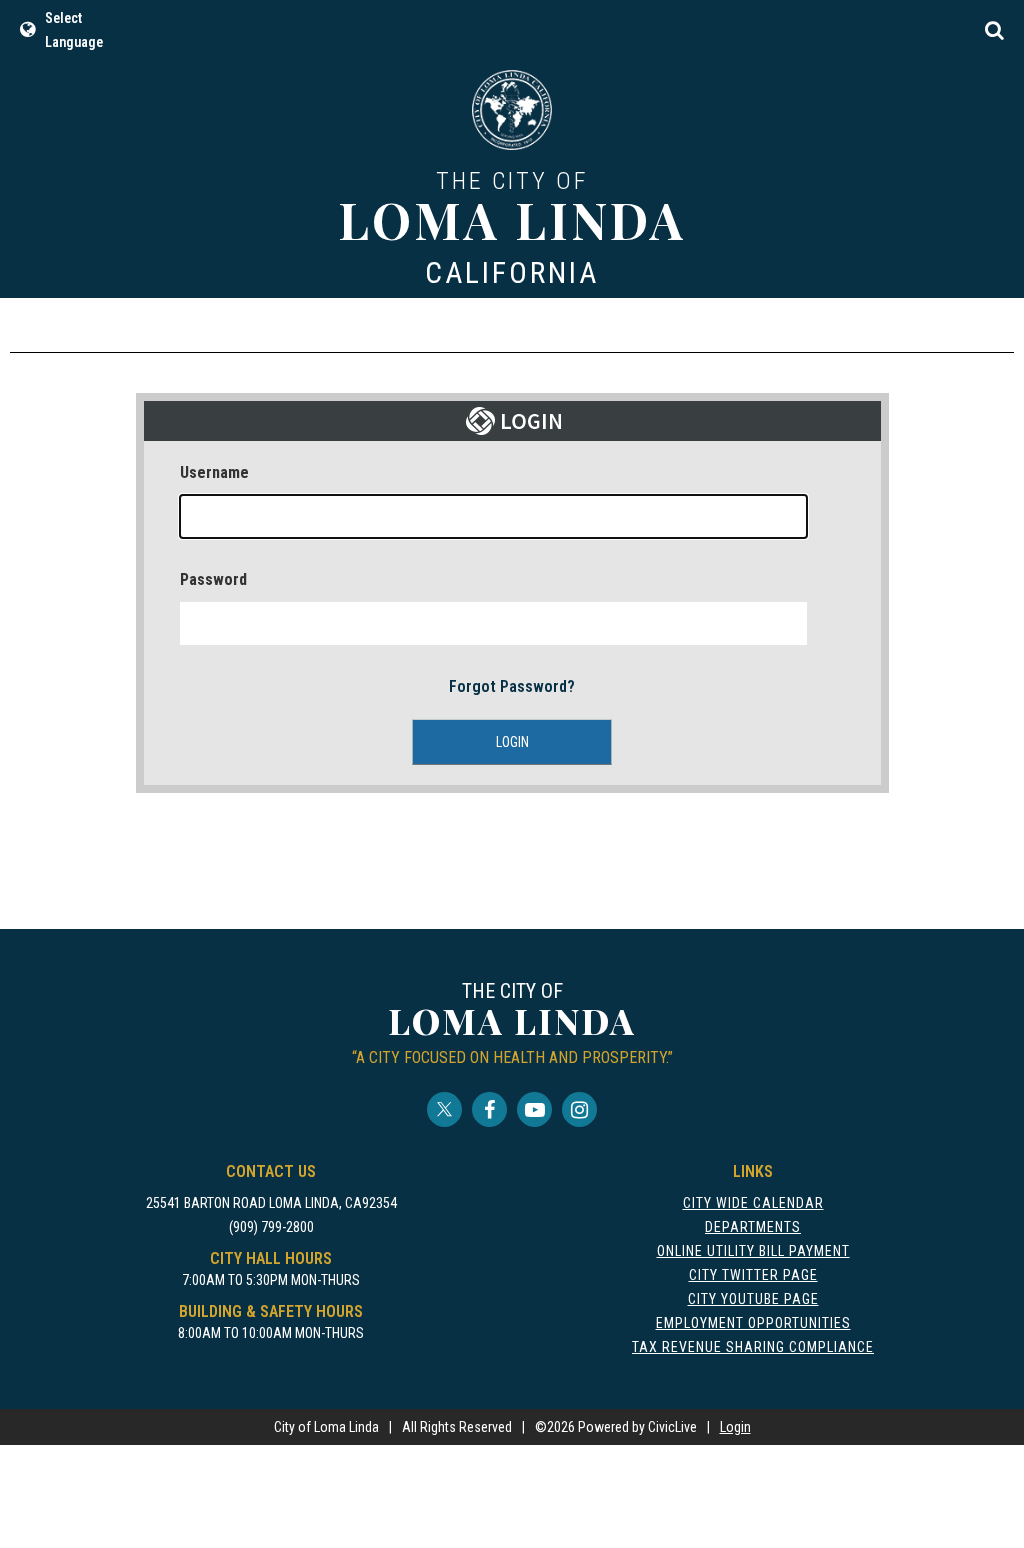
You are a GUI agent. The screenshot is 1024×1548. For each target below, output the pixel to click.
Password (213, 579)
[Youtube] (534, 1109)
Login (735, 1427)
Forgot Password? (512, 686)
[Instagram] (579, 1109)
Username (214, 472)
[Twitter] (444, 1109)
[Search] (994, 30)
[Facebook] (489, 1109)
